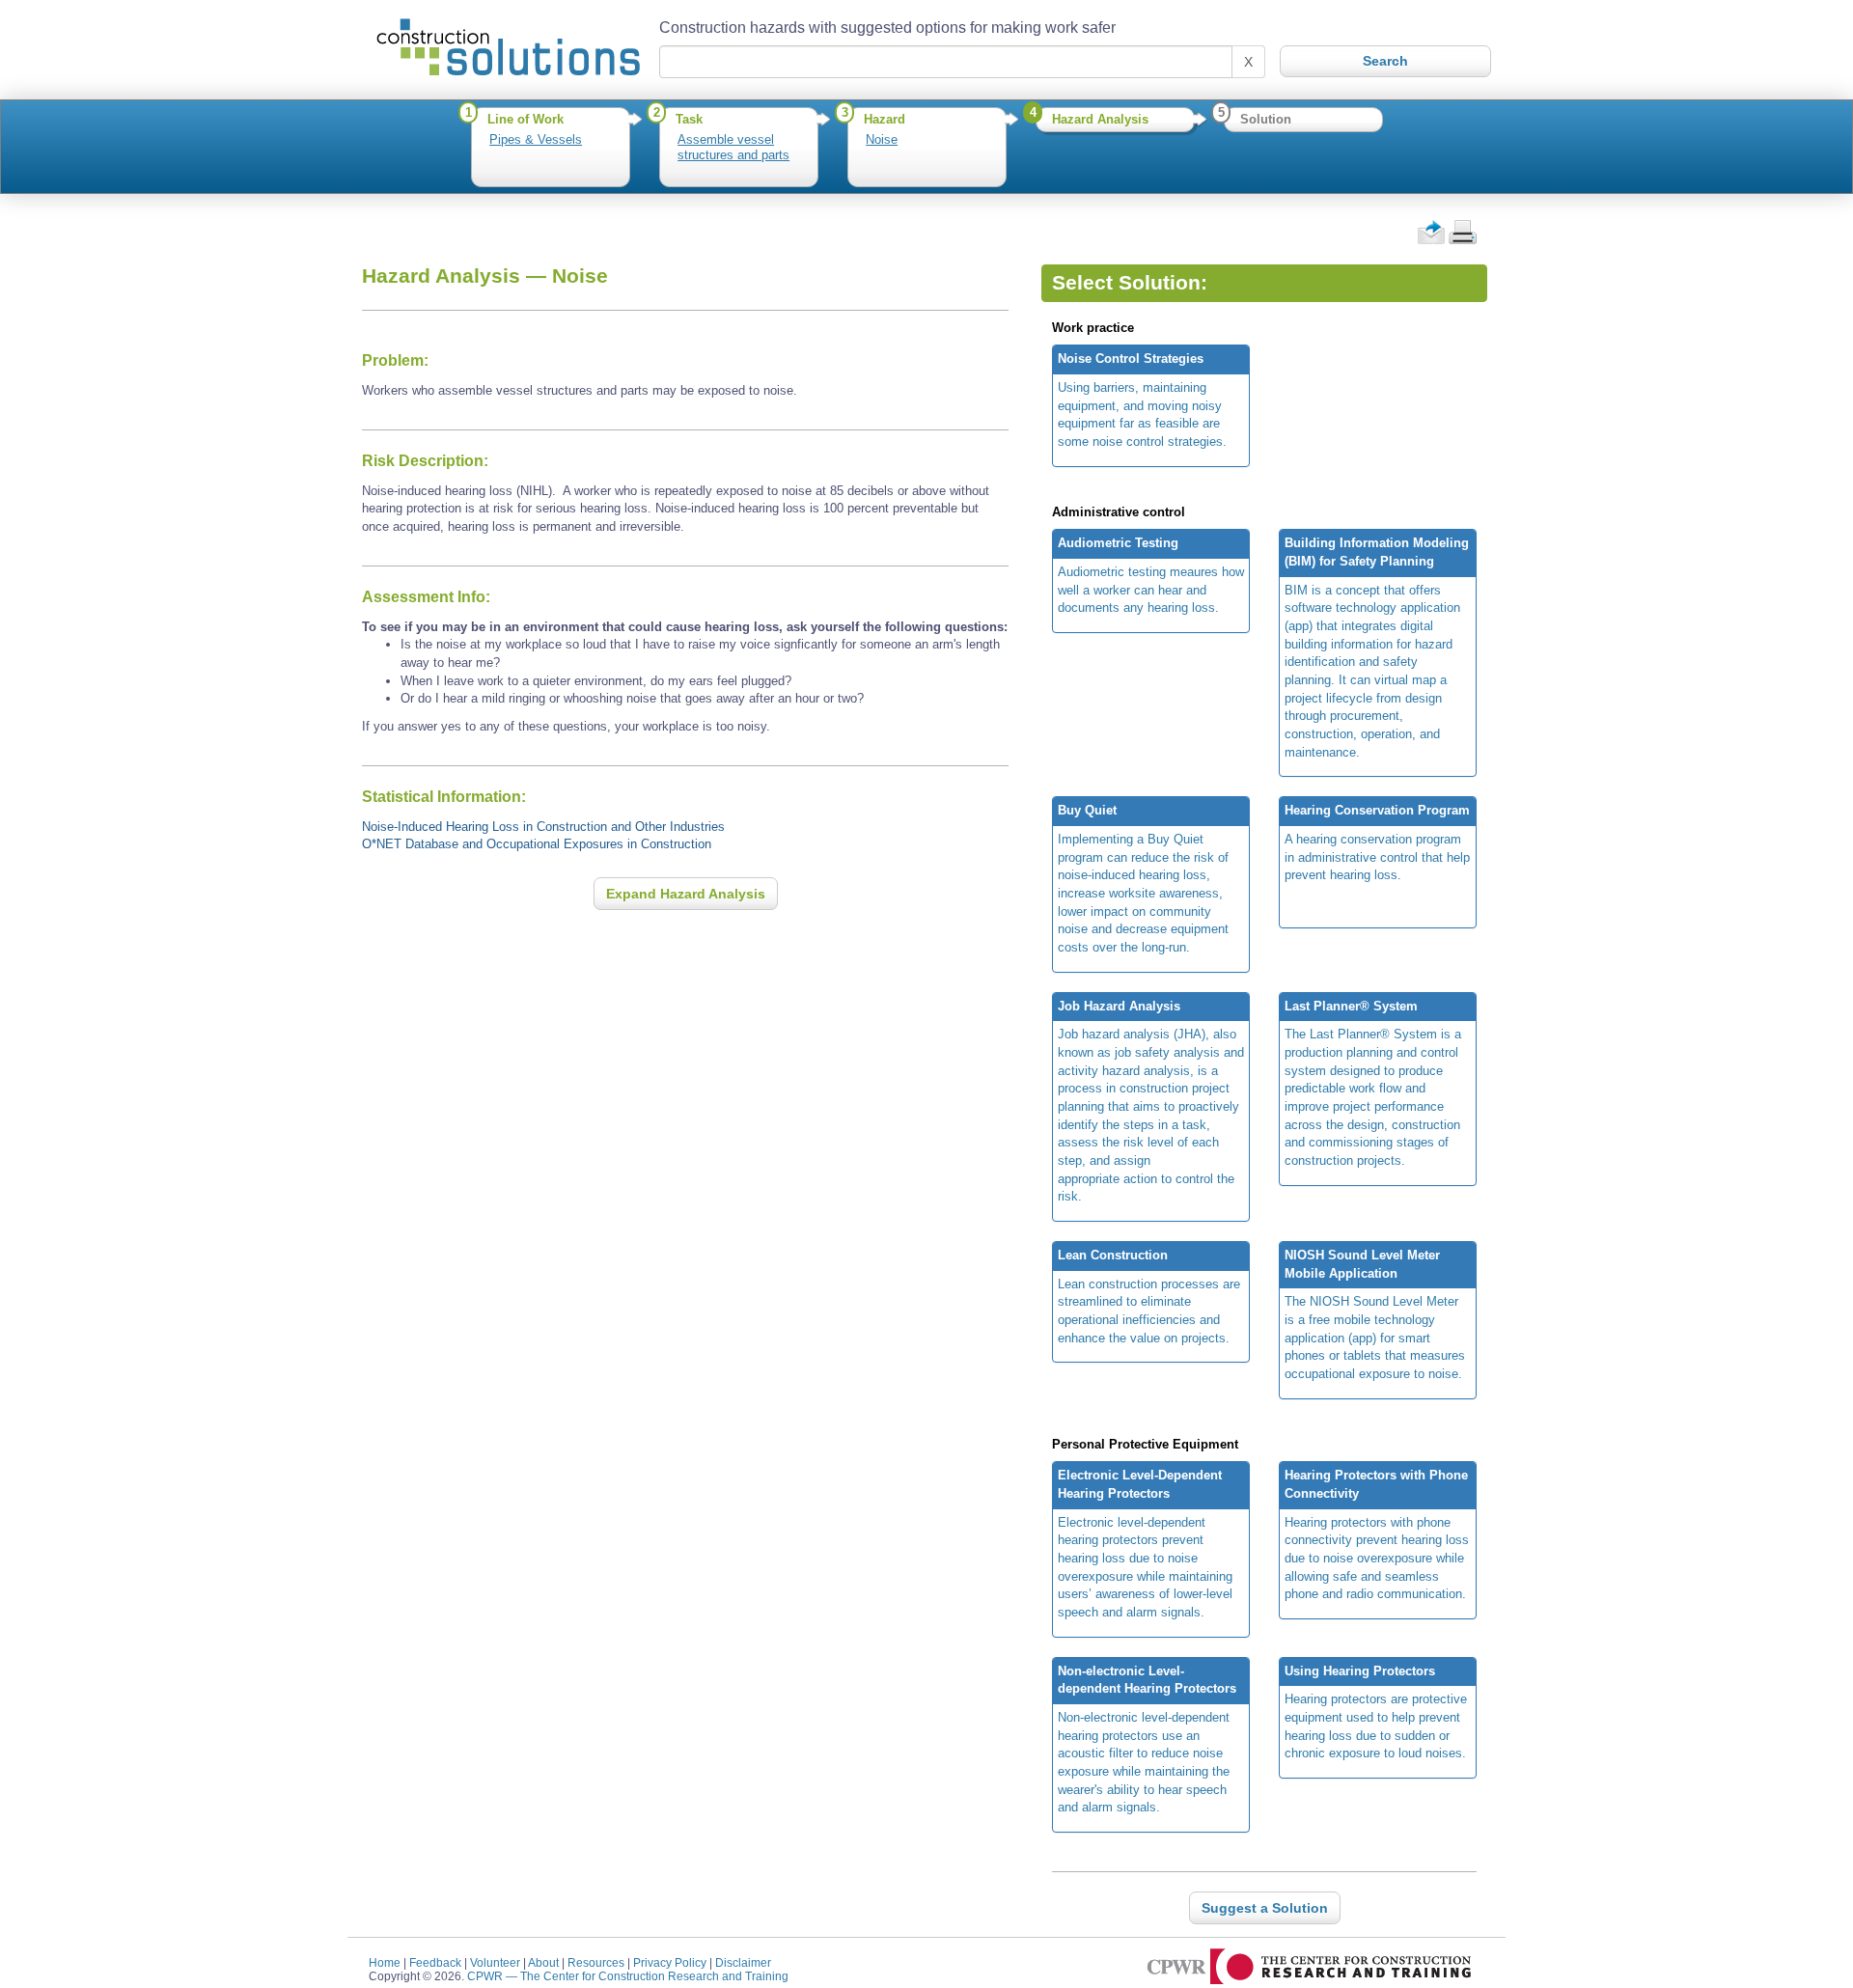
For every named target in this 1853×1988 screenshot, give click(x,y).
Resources (596, 1962)
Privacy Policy (670, 1962)
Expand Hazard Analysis (686, 894)
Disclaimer (743, 1962)
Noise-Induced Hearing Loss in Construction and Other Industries (543, 827)
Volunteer (495, 1962)
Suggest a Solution (1265, 1908)
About (543, 1962)
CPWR (628, 1976)
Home (385, 1962)
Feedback (435, 1962)
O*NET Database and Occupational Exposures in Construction (537, 844)
